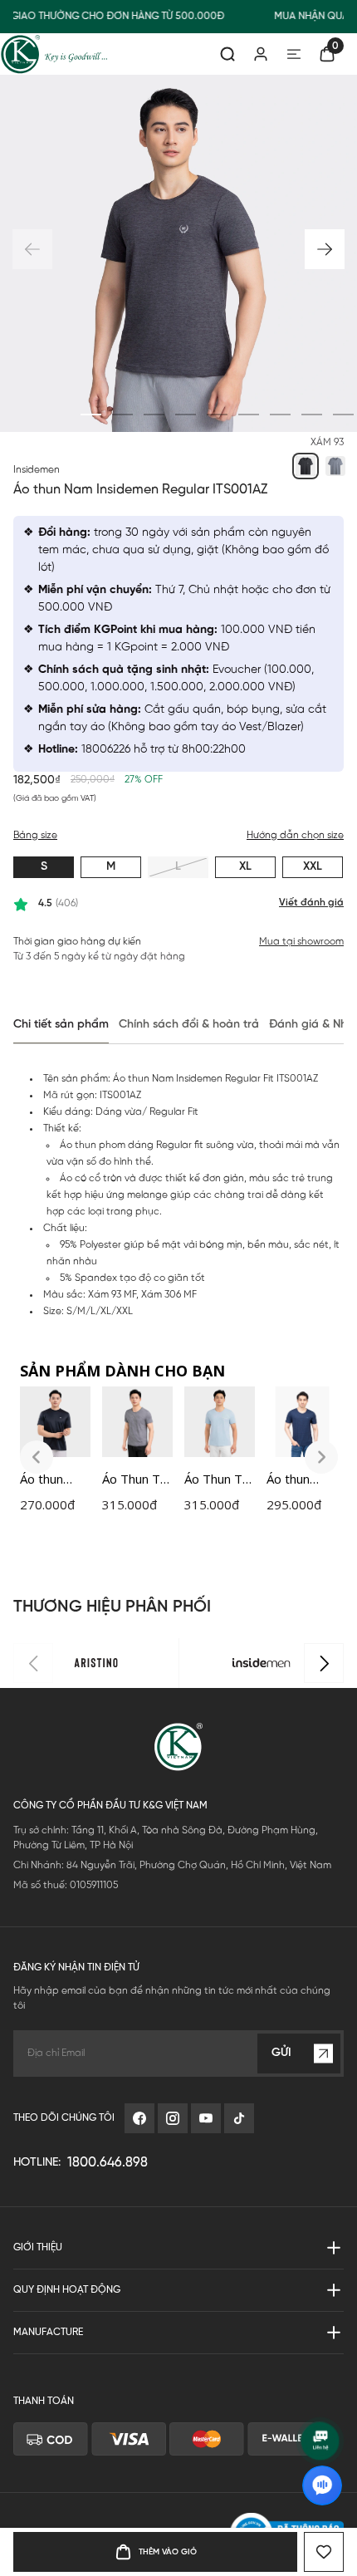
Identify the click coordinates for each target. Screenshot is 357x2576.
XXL (313, 867)
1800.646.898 (108, 2163)
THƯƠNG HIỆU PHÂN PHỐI (112, 1607)
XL (245, 867)
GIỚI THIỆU (38, 2247)
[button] (325, 249)
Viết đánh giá (311, 903)
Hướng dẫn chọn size (295, 835)
